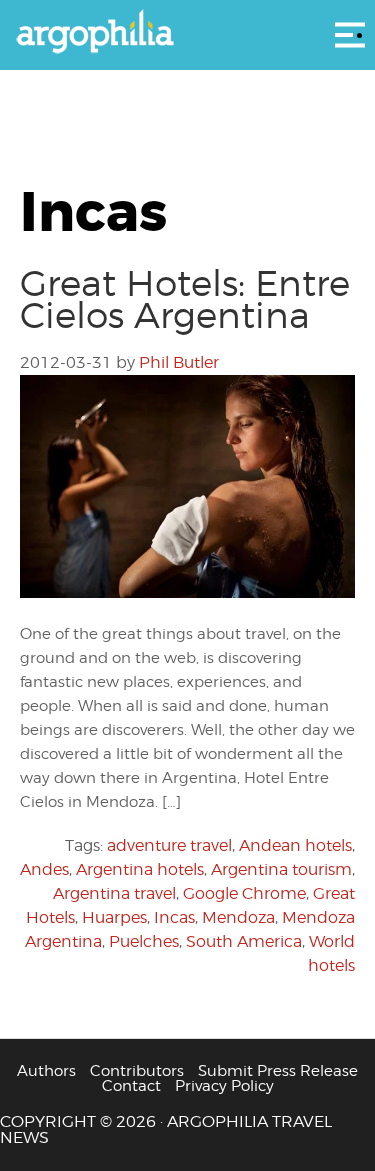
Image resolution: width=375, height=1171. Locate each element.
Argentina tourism (281, 869)
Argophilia (187, 33)
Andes (44, 869)
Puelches (144, 941)
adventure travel (169, 845)
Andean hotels (295, 845)
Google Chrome (244, 893)
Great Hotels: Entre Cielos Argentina (185, 299)
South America (244, 941)
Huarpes (114, 917)
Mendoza (238, 917)
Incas (174, 917)
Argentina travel (114, 893)
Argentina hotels (140, 869)
